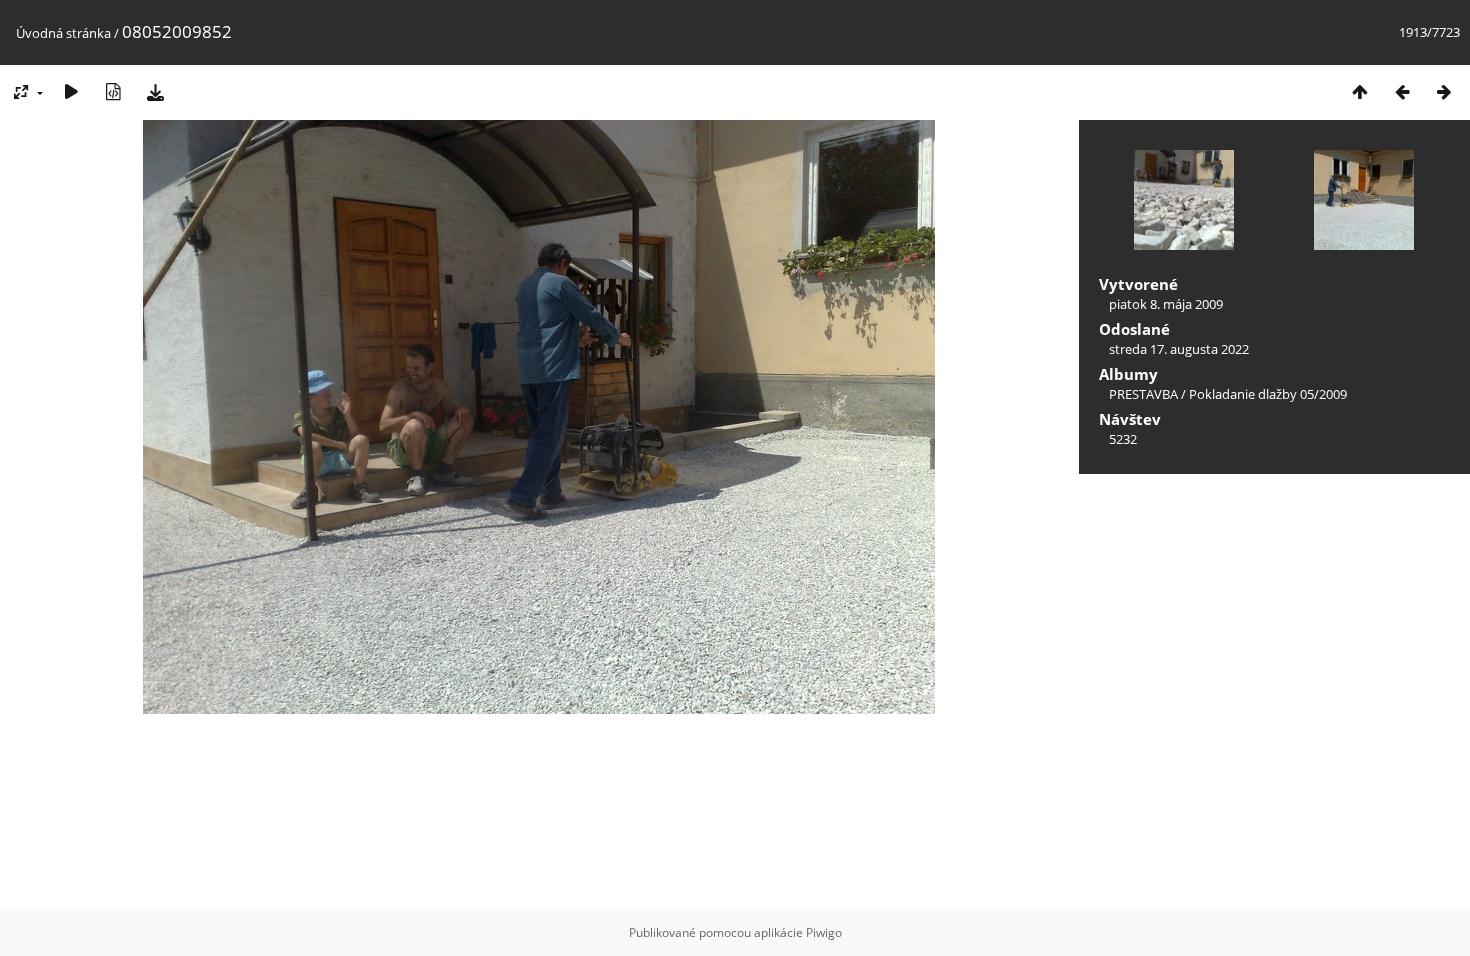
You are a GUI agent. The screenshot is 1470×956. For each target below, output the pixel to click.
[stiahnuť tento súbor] (155, 91)
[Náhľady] (1360, 91)
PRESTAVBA (1145, 394)
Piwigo (824, 932)
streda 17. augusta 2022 (1179, 349)
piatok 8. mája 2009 (1166, 304)
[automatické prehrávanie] (71, 91)
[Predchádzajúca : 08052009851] (1402, 91)
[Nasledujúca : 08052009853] (1444, 91)
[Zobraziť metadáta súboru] (113, 91)
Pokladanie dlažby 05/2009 (1268, 394)
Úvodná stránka (63, 33)
